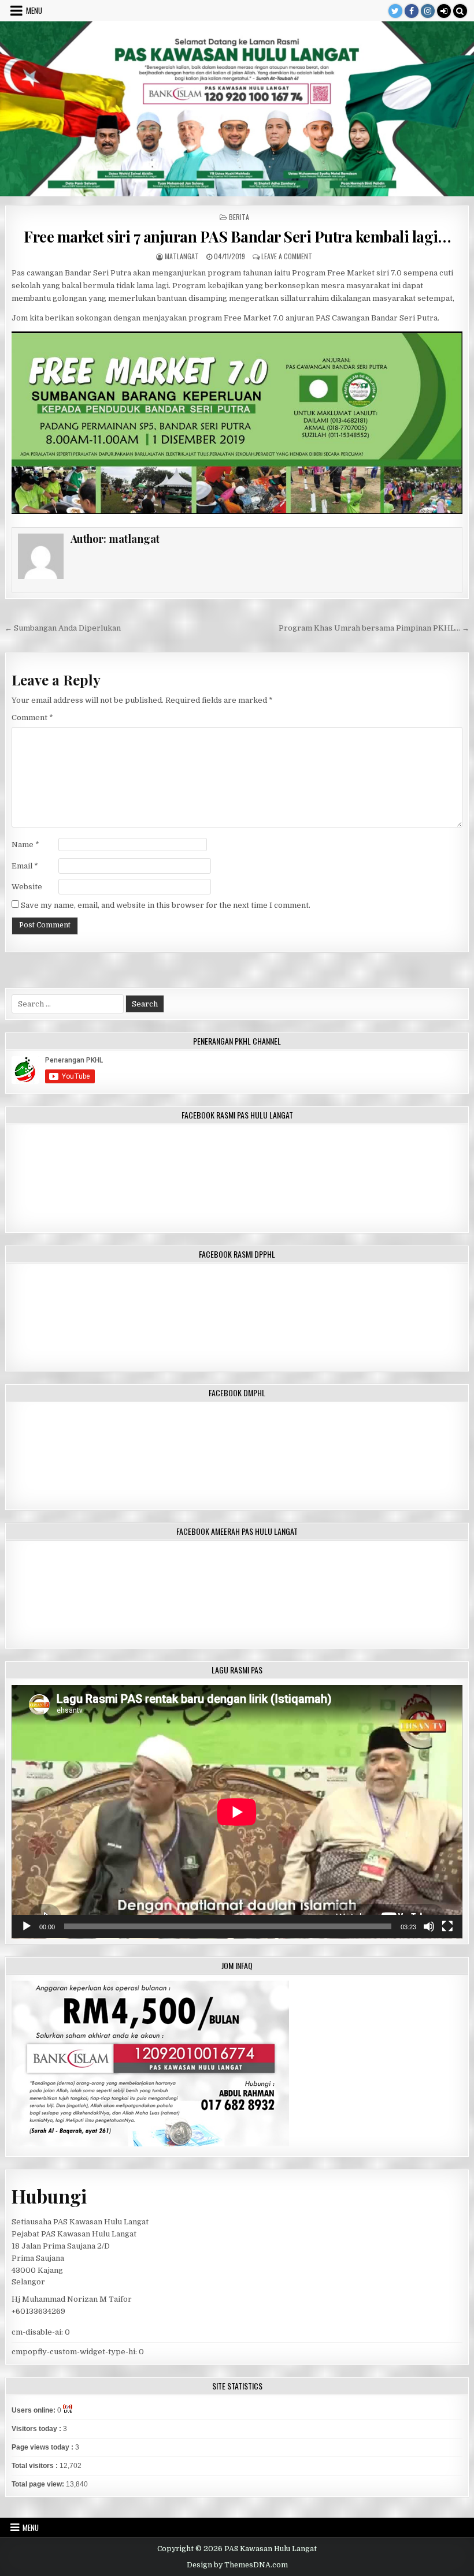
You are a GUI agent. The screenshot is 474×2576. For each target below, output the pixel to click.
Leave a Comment (287, 256)
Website (27, 887)
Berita (239, 217)
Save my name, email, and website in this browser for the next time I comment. (166, 905)
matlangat (182, 256)
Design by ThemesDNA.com (237, 2565)
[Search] (460, 11)
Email (25, 866)
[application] (237, 1812)
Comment (32, 717)
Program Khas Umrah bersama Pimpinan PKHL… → (374, 628)
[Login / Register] (444, 11)
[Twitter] (395, 11)
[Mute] (429, 1926)
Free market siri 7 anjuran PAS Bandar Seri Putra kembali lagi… (237, 236)
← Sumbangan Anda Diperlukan (63, 628)
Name (25, 845)
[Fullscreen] (447, 1926)
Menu (34, 10)
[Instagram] (428, 11)
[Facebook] (412, 11)
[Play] (27, 1926)
